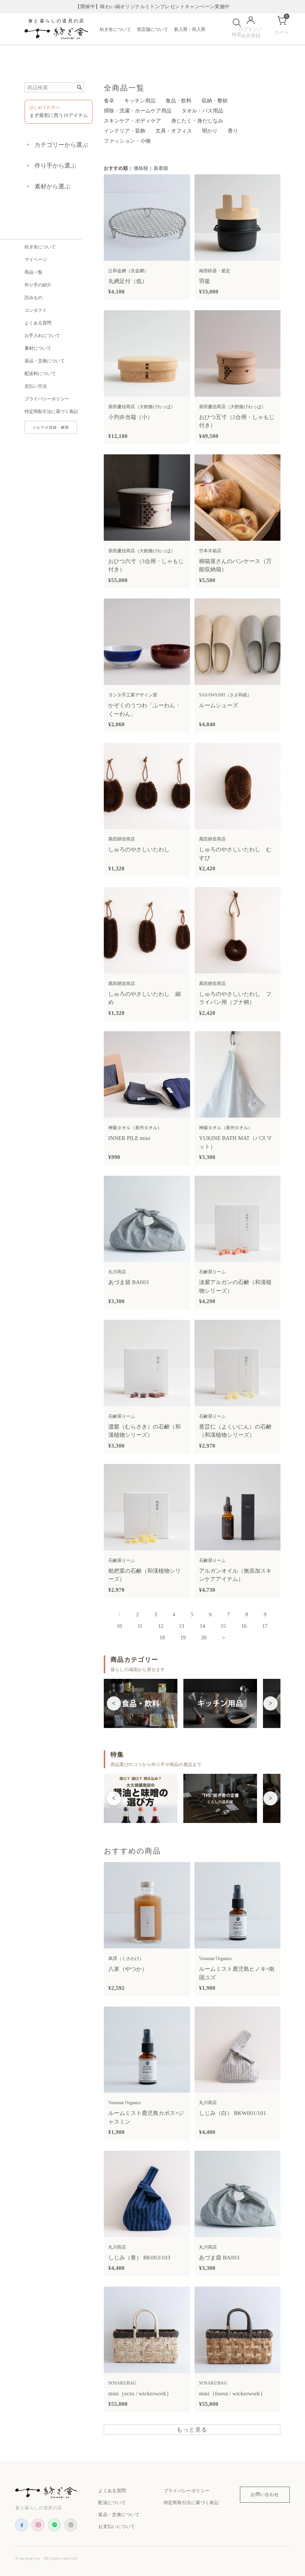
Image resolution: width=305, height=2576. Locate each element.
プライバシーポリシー (47, 399)
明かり (210, 131)
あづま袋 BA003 (129, 1282)
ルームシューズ (219, 705)
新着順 (161, 168)
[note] (71, 2525)
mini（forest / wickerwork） (232, 2394)
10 (119, 1626)
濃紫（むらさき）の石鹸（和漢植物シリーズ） (145, 1431)
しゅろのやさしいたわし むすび (235, 854)
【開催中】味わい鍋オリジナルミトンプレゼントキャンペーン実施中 (152, 7)
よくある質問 (38, 323)
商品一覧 (33, 272)
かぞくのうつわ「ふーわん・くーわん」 (145, 710)
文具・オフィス (174, 131)
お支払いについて (117, 2526)
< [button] (114, 1703)
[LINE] (54, 2525)
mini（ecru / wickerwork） (140, 2394)
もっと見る (192, 2430)
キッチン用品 (140, 101)
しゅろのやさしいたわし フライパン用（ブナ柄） (235, 998)
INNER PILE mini (129, 1138)
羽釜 (205, 281)
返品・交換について (45, 361)
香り (233, 131)
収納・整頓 (215, 101)
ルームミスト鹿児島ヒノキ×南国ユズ (237, 1973)
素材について (38, 348)
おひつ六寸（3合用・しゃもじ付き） (146, 566)
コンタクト (36, 310)
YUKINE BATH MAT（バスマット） (235, 1142)
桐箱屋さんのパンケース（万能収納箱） (235, 566)
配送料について (40, 374)
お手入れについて (42, 336)
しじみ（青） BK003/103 (139, 2258)
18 (162, 1638)
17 (265, 1626)
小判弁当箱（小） (131, 417)
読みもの (33, 298)
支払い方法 (36, 386)
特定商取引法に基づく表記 (51, 412)
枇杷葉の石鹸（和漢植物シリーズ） (145, 1575)
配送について (112, 2503)
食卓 (109, 101)
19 (183, 1638)
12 (161, 1626)
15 (223, 1626)
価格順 (141, 168)
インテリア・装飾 (125, 131)
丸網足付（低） (128, 281)
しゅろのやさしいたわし (139, 849)
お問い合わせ (265, 2494)
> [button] (271, 1703)
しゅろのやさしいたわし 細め (145, 998)
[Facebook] (22, 2525)
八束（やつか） (128, 1969)
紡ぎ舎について (115, 29)
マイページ (36, 260)
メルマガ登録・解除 (51, 427)
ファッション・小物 (127, 141)
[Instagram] (38, 2525)
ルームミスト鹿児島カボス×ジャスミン (146, 2117)
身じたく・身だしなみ (197, 121)
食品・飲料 (179, 101)
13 (182, 1626)
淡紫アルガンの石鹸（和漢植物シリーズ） (235, 1287)
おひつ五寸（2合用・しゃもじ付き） (237, 421)
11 (140, 1626)
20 (204, 1638)
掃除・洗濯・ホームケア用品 (138, 111)
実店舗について (152, 29)
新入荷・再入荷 (190, 29)
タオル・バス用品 (202, 111)
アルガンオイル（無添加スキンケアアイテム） (235, 1575)
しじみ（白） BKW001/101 (233, 2113)
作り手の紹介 (38, 285)
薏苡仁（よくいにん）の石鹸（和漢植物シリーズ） (235, 1431)
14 (202, 1626)
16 (244, 1626)
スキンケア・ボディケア (132, 121)
